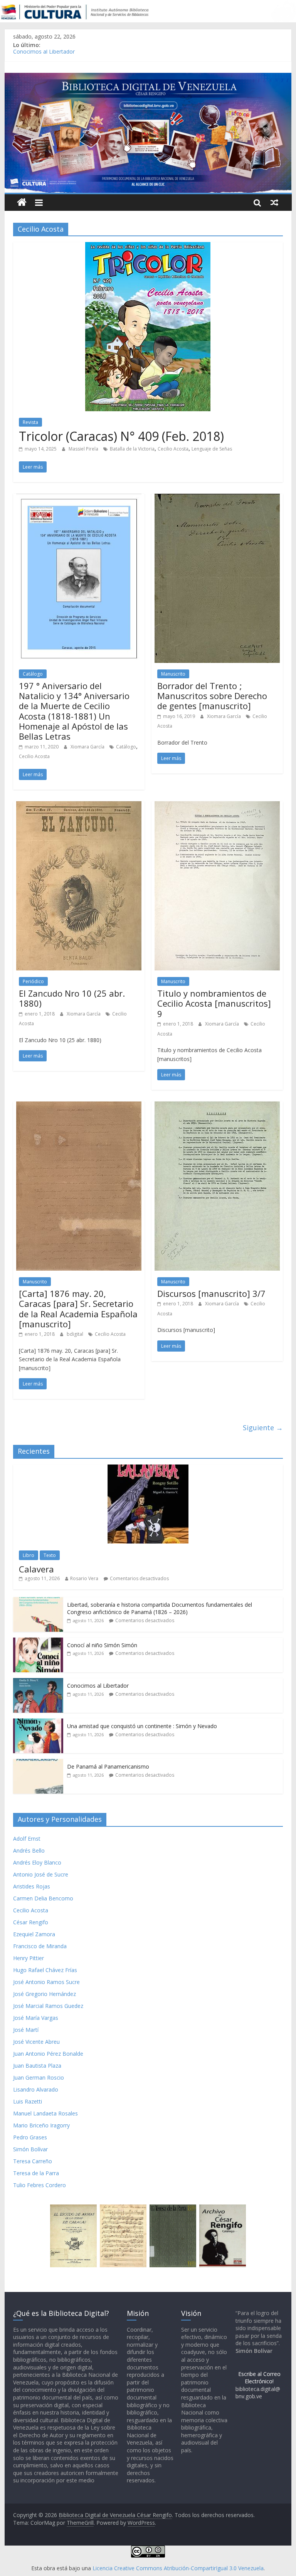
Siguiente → (263, 1428)
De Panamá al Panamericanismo (108, 1766)
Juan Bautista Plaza (37, 2066)
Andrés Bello (29, 1850)
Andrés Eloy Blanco (37, 1862)
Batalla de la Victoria (132, 449)
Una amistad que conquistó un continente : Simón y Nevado (142, 1726)
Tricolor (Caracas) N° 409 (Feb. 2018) (121, 436)
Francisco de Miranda (40, 1946)
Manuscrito (173, 674)
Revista (30, 422)
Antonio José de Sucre (41, 1874)
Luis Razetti (28, 2101)
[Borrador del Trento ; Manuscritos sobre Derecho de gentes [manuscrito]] (217, 498)
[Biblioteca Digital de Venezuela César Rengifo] (148, 77)
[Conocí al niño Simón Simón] (38, 1642)
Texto (50, 1555)
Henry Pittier (29, 1958)
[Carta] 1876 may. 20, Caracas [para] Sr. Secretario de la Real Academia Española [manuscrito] (78, 1309)
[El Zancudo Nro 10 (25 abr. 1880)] (79, 806)
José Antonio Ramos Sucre (46, 1982)
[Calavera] (148, 1469)
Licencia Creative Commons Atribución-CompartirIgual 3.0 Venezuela (178, 2568)
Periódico (33, 981)
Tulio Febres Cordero (40, 2185)
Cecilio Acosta (173, 449)
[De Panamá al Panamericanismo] (38, 1763)
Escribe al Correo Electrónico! (259, 2378)
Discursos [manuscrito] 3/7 (211, 1293)
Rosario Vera (84, 1578)
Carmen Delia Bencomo (43, 1898)
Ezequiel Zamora (34, 1934)
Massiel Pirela (84, 449)
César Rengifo (31, 1922)
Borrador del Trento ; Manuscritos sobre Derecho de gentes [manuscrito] (212, 696)
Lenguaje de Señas (212, 449)
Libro (29, 1555)
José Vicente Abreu (36, 2042)
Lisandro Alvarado (36, 2089)
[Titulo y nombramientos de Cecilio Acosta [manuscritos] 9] (217, 806)
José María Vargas (36, 2018)
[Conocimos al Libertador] (38, 1682)
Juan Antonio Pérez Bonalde (48, 2054)
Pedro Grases (30, 2137)
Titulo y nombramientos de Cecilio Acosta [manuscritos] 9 (214, 1003)
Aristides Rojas (32, 1886)
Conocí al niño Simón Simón (102, 1645)
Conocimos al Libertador (44, 54)
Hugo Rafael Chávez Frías (45, 1970)
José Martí (26, 2030)
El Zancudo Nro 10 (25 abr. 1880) (72, 998)
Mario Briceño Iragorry (41, 2125)
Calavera (36, 1569)
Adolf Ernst (27, 1839)
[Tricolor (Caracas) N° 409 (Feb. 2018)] (148, 247)
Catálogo (33, 674)
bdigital (76, 1334)
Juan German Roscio (39, 2077)
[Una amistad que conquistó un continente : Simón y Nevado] (38, 1723)
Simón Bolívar (30, 2149)
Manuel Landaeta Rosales (45, 2113)
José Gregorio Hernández (45, 1994)
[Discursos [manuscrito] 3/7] (217, 1106)
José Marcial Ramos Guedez (48, 2006)
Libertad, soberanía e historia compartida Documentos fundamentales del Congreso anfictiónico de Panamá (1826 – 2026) (160, 1608)
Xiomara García (88, 747)
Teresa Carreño (33, 2161)
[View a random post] (274, 202)
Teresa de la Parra (36, 2173)
